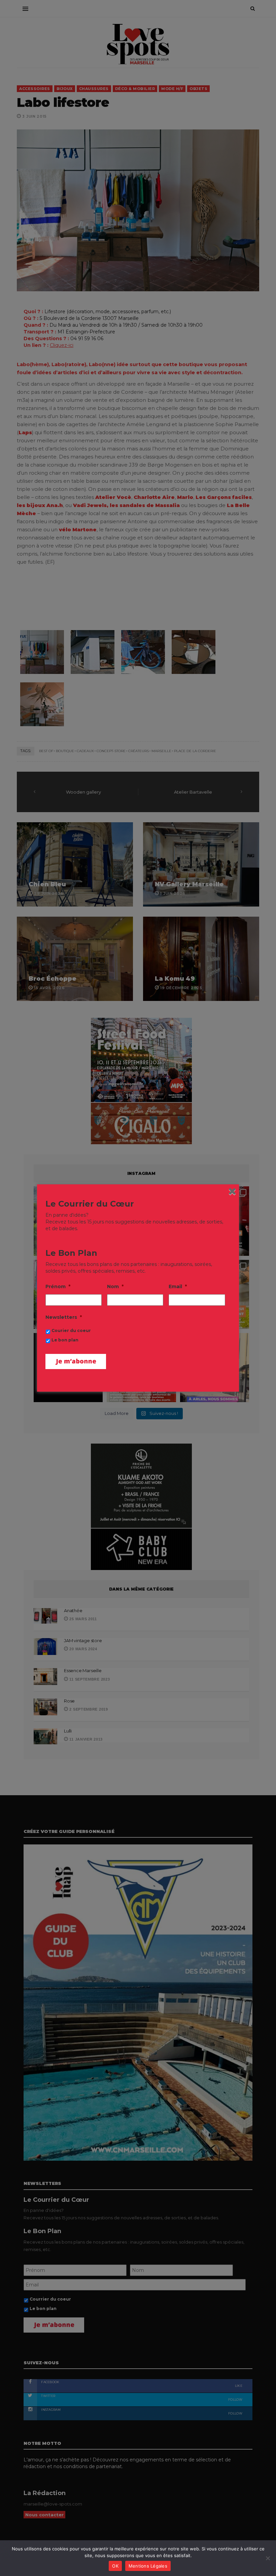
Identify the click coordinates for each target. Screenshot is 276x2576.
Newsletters (64, 1317)
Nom (115, 1286)
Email (178, 1286)
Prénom (58, 1286)
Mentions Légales (148, 2566)
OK (115, 2566)
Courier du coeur (71, 1330)
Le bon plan (65, 1340)
